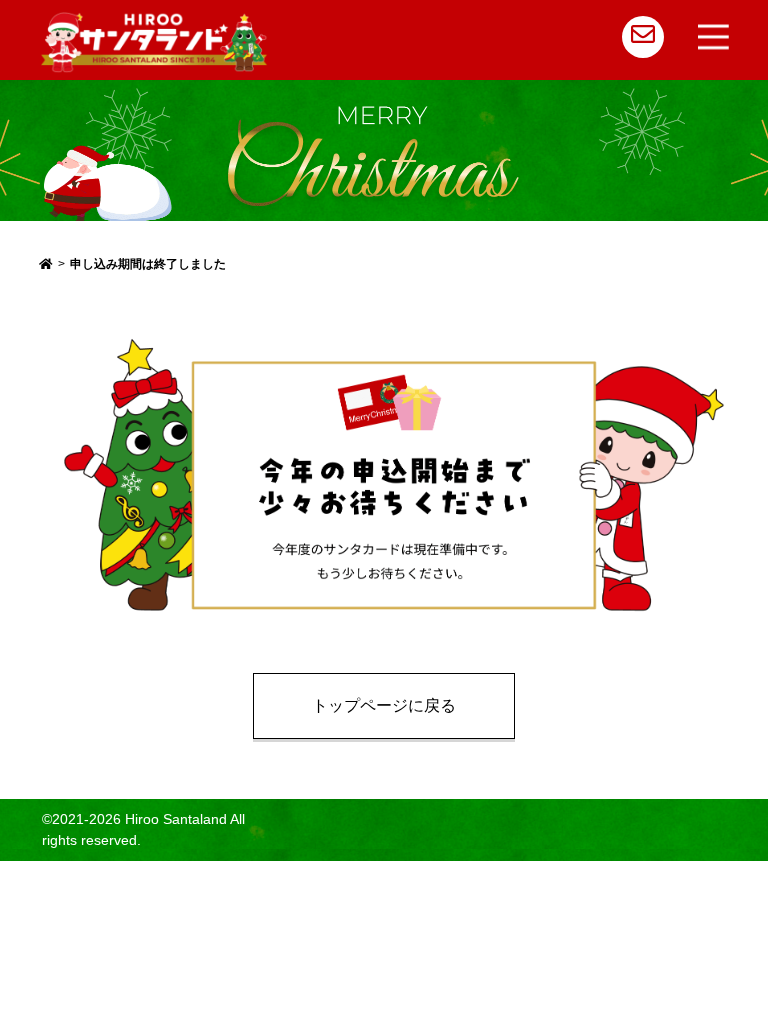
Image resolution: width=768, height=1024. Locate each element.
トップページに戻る (384, 705)
